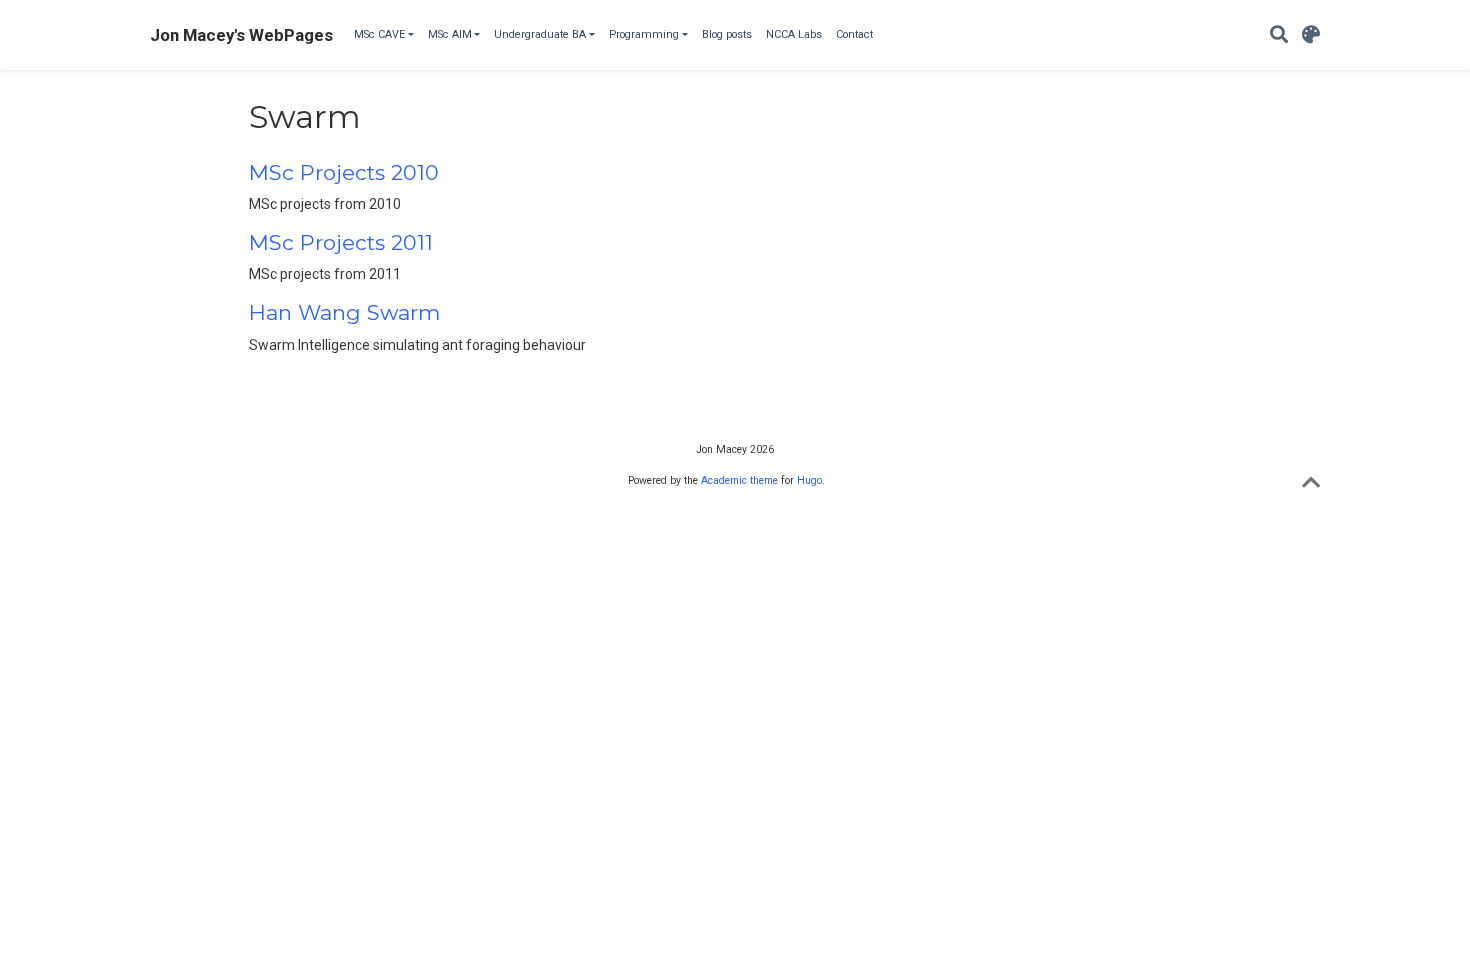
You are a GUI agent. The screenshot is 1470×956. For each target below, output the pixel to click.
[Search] (1279, 35)
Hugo (809, 480)
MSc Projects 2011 (341, 242)
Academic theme (739, 480)
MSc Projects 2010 (344, 172)
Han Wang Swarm (344, 312)
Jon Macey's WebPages (241, 35)
